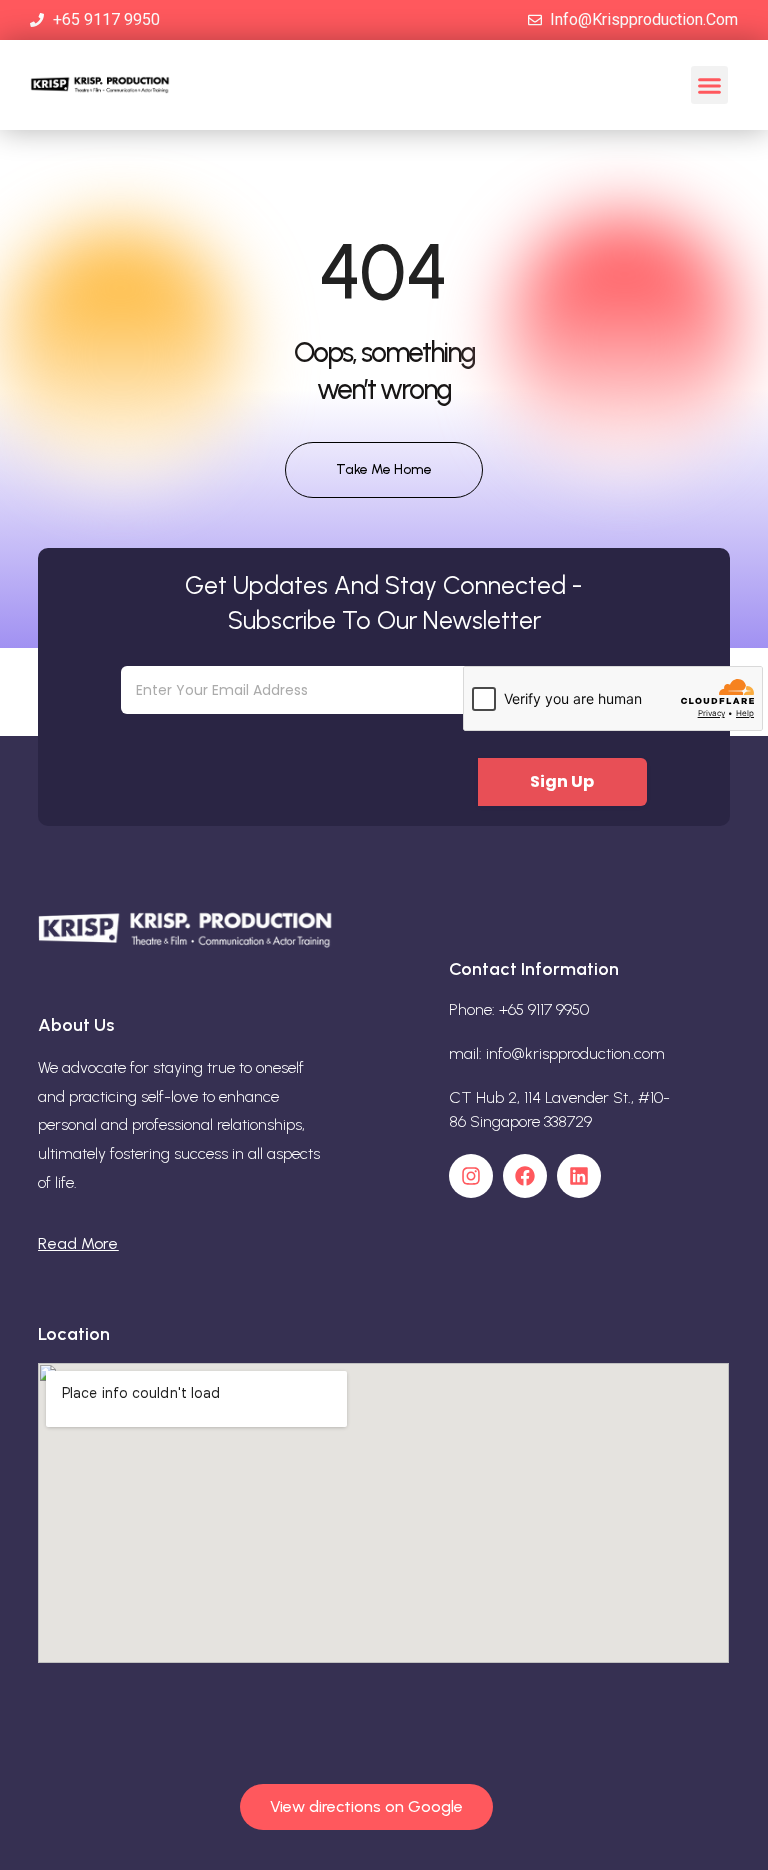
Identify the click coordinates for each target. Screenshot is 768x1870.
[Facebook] (525, 1176)
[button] (710, 85)
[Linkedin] (579, 1176)
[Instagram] (471, 1176)
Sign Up (562, 781)
